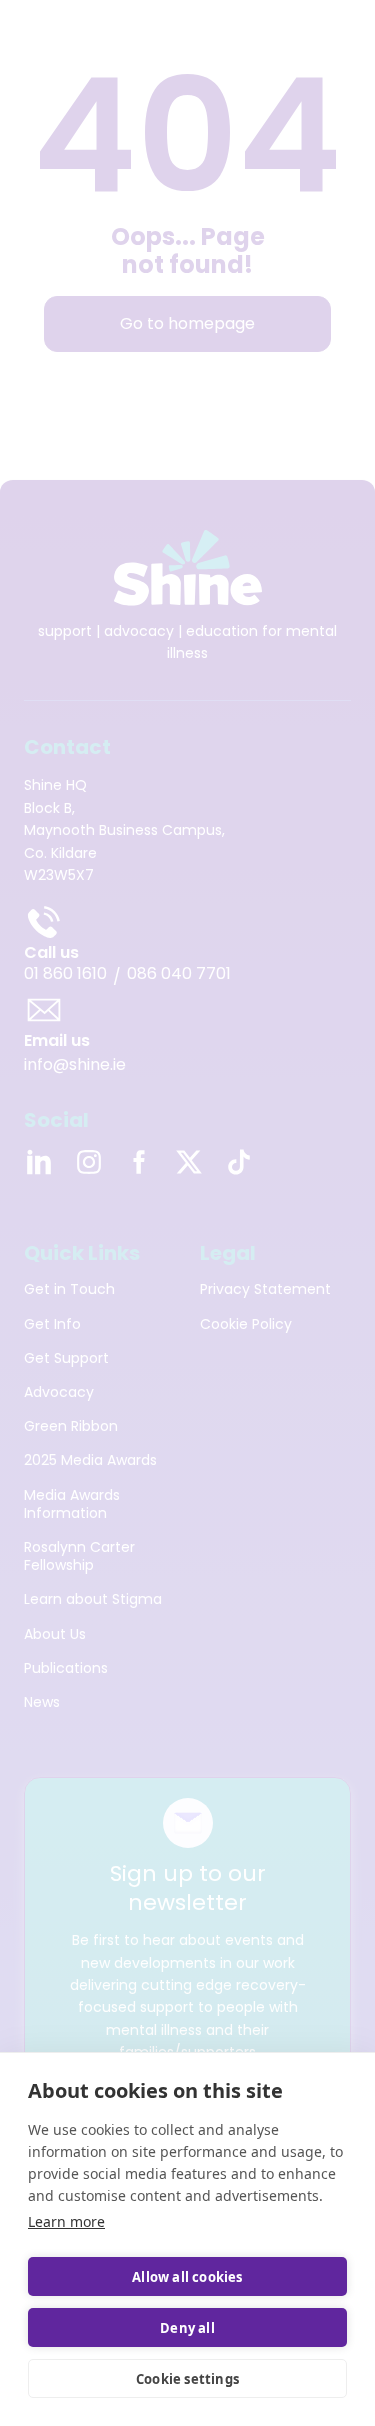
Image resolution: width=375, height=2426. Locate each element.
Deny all (187, 2328)
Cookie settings (187, 2379)
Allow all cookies (187, 2277)
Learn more (66, 2221)
